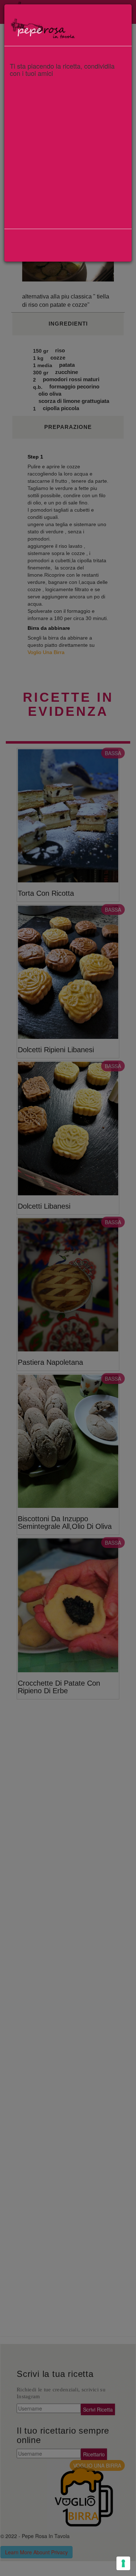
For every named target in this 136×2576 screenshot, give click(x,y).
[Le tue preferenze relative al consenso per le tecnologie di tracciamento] (123, 2563)
